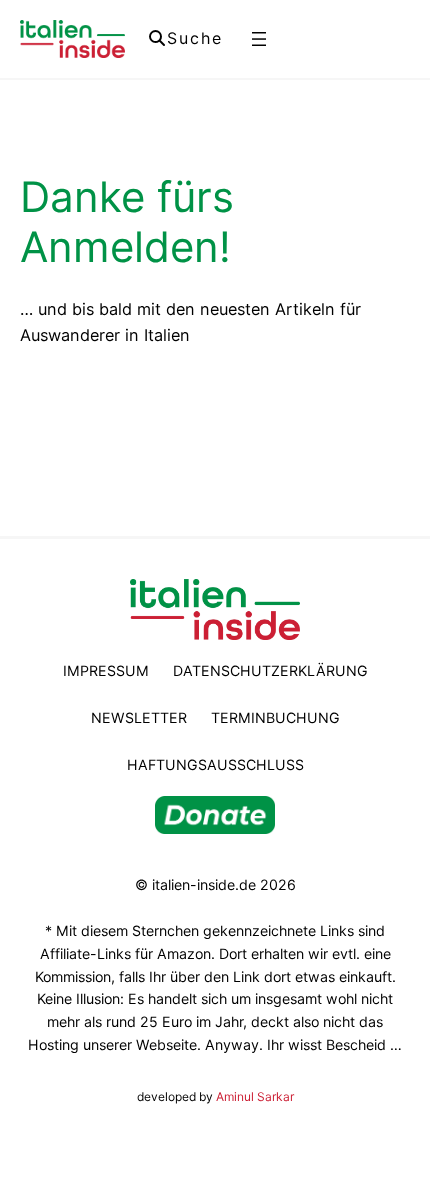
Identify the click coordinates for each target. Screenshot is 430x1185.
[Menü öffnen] (259, 39)
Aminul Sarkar (255, 1096)
